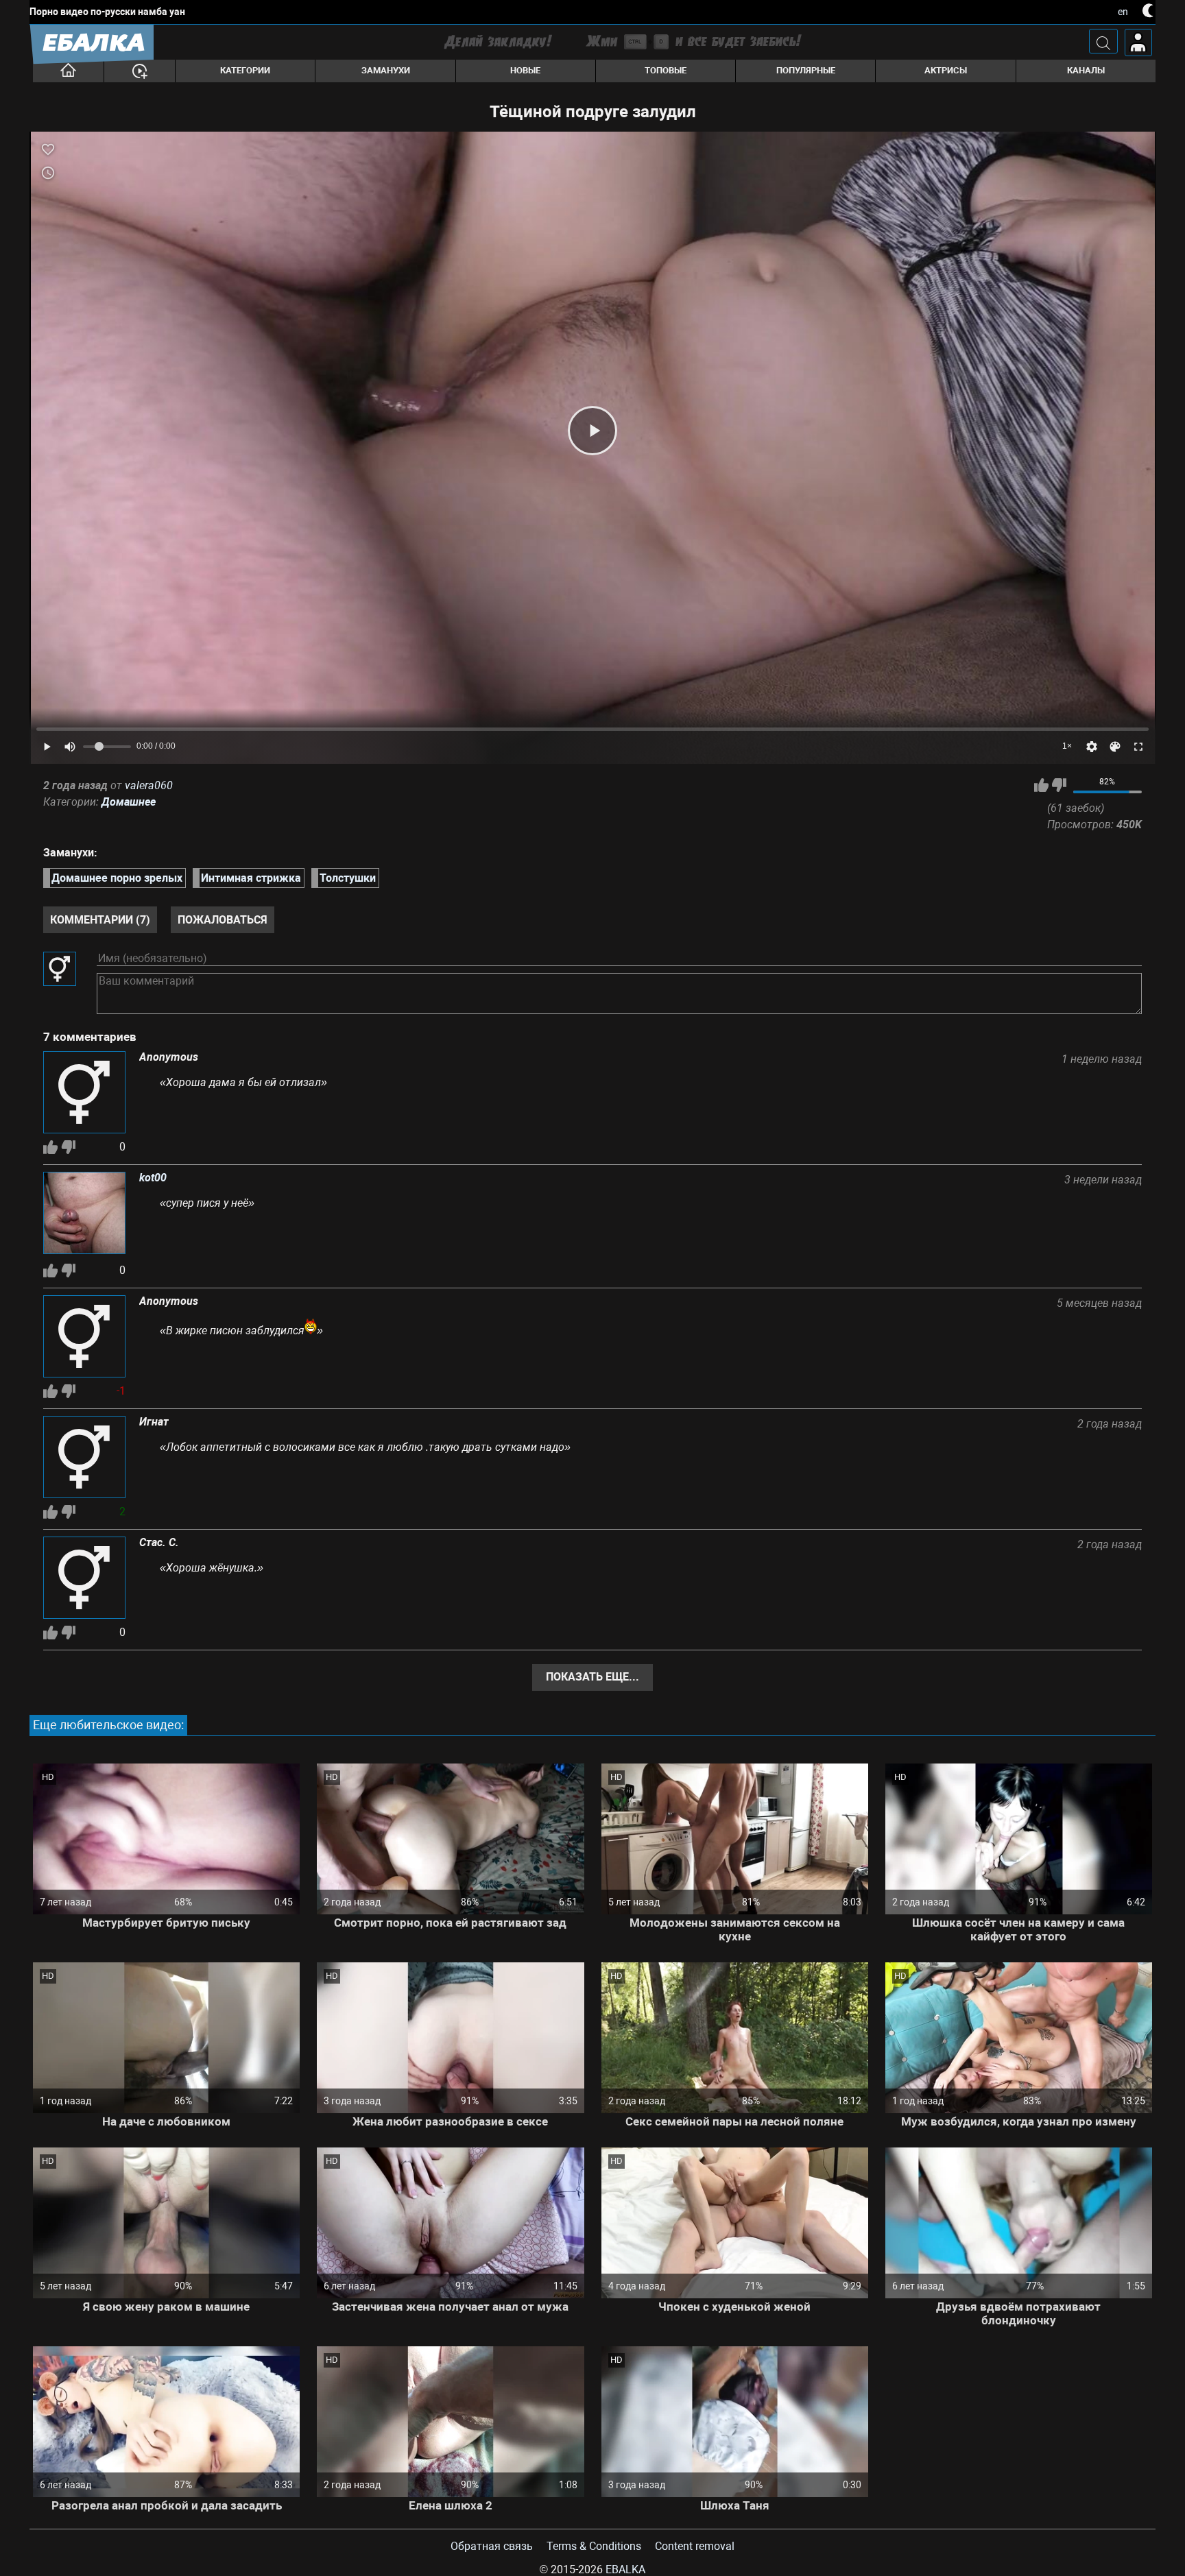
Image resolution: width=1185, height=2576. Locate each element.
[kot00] (84, 1214)
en (1123, 12)
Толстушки (348, 878)
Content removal (695, 2546)
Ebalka (625, 2569)
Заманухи (386, 70)
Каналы (1086, 70)
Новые (525, 70)
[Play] (592, 431)
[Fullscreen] (1138, 747)
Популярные (806, 70)
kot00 (153, 1178)
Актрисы (946, 70)
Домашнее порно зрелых (117, 878)
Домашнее (129, 802)
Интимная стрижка (251, 878)
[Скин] (1115, 747)
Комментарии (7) (100, 920)
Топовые (666, 70)
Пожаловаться (223, 920)
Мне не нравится (1059, 785)
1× (1067, 746)
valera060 (149, 785)
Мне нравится (1041, 785)
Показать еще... (592, 1677)
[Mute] (70, 747)
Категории (245, 70)
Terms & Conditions (594, 2546)
